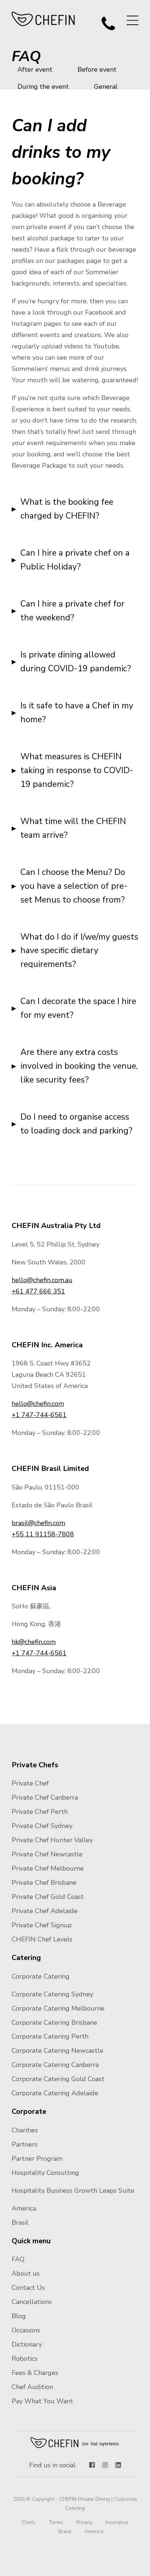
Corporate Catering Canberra (55, 2065)
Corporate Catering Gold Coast (58, 2079)
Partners (25, 2144)
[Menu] (133, 20)
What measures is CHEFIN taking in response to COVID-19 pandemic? (77, 770)
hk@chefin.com (34, 1642)
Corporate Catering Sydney (52, 1994)
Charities (25, 2130)
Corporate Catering (41, 1976)
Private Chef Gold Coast (48, 1897)
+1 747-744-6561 (39, 1415)
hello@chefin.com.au (42, 1280)
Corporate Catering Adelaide (55, 2093)
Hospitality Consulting (45, 2173)
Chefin (75, 2443)
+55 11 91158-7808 (43, 1534)
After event (35, 69)
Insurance (117, 2522)
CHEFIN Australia (44, 19)
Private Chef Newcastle (47, 1854)
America (24, 2208)
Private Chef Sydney (42, 1826)
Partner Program (37, 2159)
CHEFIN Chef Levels (42, 1939)
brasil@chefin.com (38, 1523)
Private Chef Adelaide (45, 1911)
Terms (56, 2522)
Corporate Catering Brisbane (54, 2023)
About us (26, 2273)
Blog (19, 2316)
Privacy (84, 2522)
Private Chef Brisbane (44, 1883)
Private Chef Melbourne (48, 1868)
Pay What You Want (42, 2401)
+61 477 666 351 (38, 1291)
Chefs (29, 2522)
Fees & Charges (35, 2373)
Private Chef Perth (40, 1812)
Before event (97, 69)
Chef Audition (32, 2387)
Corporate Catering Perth (50, 2036)
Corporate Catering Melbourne (58, 2008)
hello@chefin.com (38, 1404)
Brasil (20, 2223)
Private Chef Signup (42, 1925)
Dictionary (27, 2344)
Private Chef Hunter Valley (52, 1840)
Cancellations (32, 2302)
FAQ (18, 2259)
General (106, 87)
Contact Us (28, 2288)
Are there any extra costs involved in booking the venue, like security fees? (79, 1066)
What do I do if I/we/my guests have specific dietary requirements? (79, 951)
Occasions (26, 2330)
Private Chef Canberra (45, 1797)
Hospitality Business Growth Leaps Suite (73, 2191)
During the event (43, 87)
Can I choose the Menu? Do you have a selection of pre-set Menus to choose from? (74, 886)
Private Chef (30, 1783)
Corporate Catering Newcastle (58, 2051)
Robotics (25, 2359)
